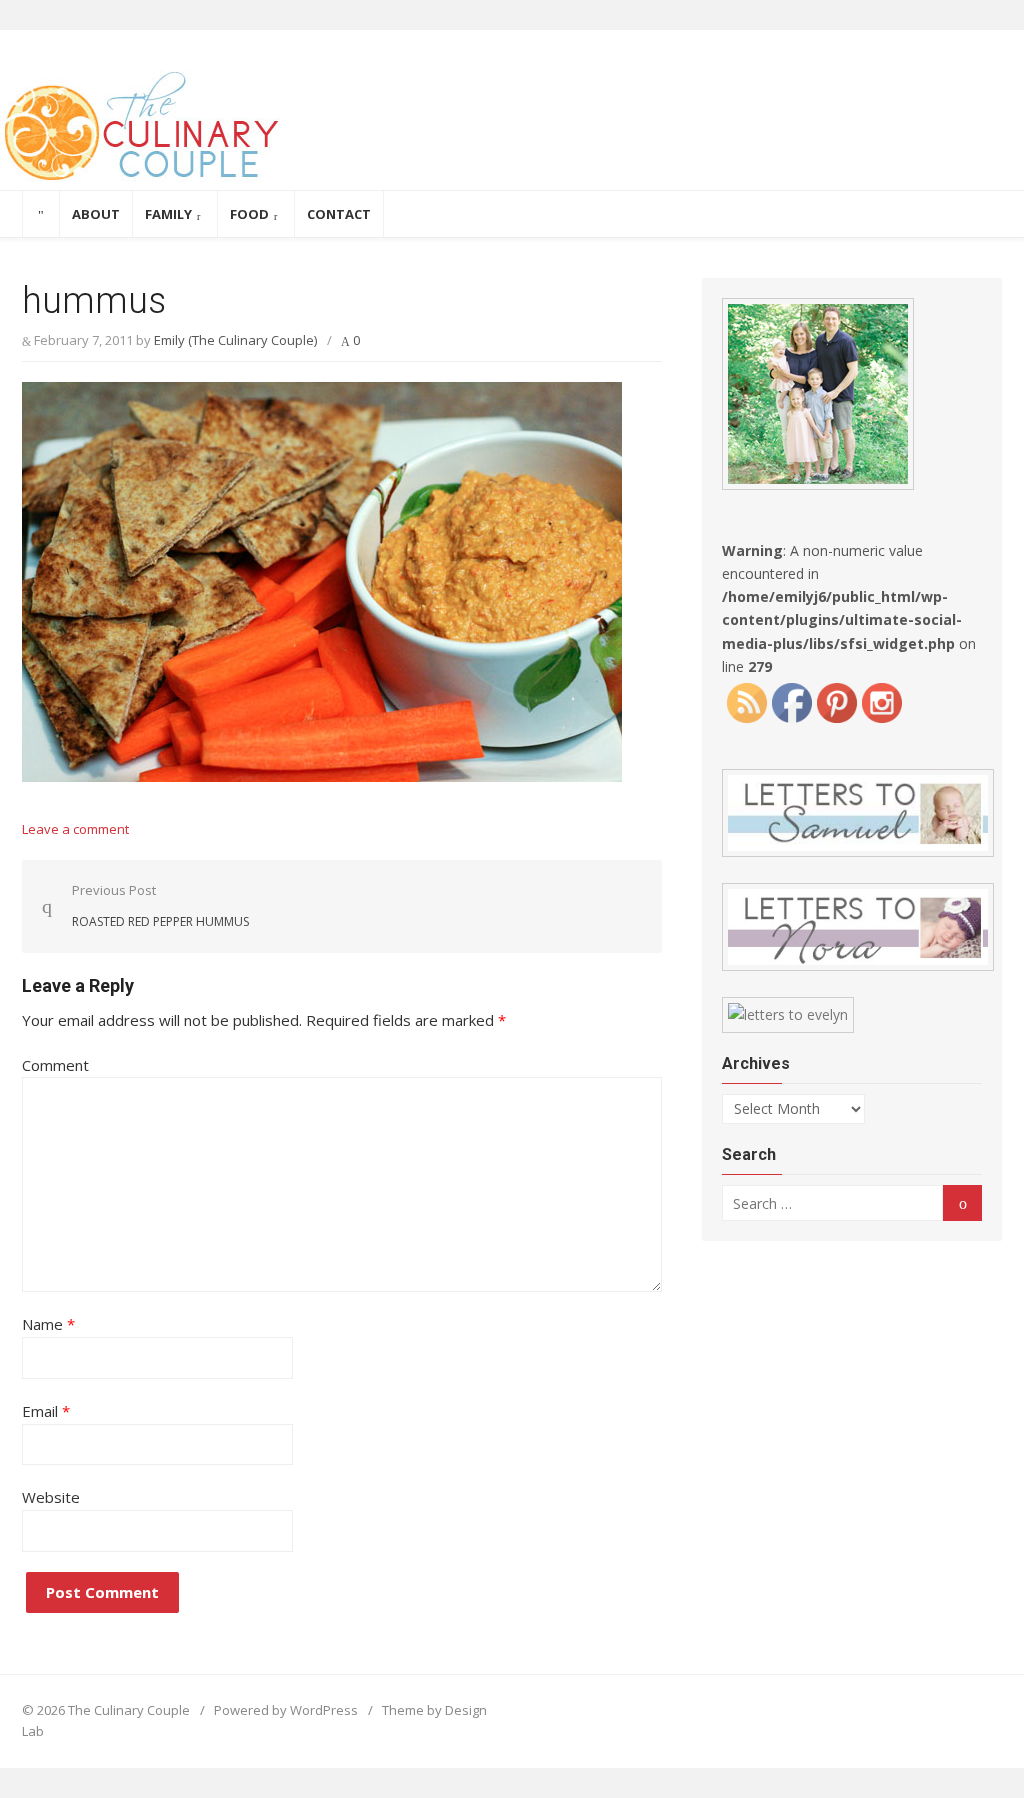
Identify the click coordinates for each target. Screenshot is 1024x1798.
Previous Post (160, 905)
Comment (55, 1065)
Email (46, 1411)
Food (249, 214)
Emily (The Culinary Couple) (235, 340)
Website (51, 1497)
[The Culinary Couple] (512, 130)
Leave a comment (75, 829)
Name (48, 1324)
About (96, 214)
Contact (339, 214)
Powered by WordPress (286, 1710)
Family (168, 214)
